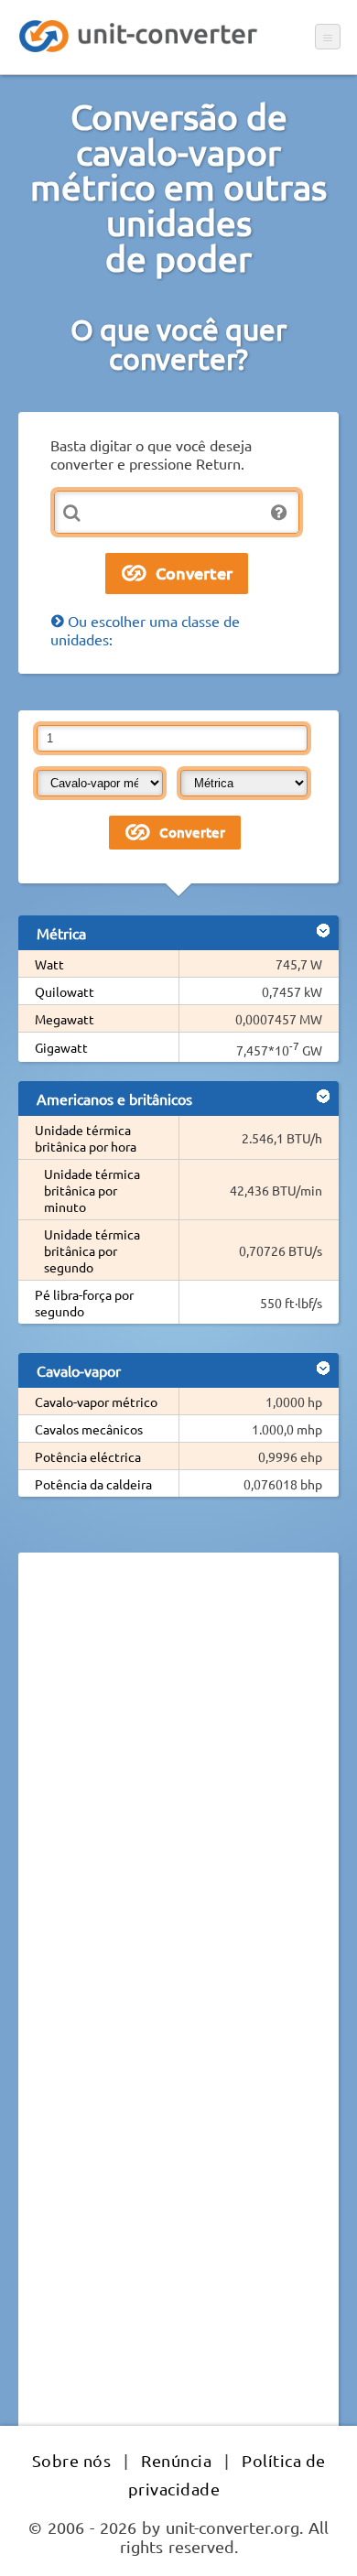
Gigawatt (61, 1047)
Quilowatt (65, 991)
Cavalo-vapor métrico (96, 1402)
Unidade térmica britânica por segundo (92, 1250)
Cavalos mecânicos (89, 1429)
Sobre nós (72, 2460)
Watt (49, 964)
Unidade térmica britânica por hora (86, 1138)
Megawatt (65, 1019)
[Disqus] (178, 1818)
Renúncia (176, 2460)
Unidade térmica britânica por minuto (92, 1190)
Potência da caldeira (93, 1484)
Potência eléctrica (88, 1456)
